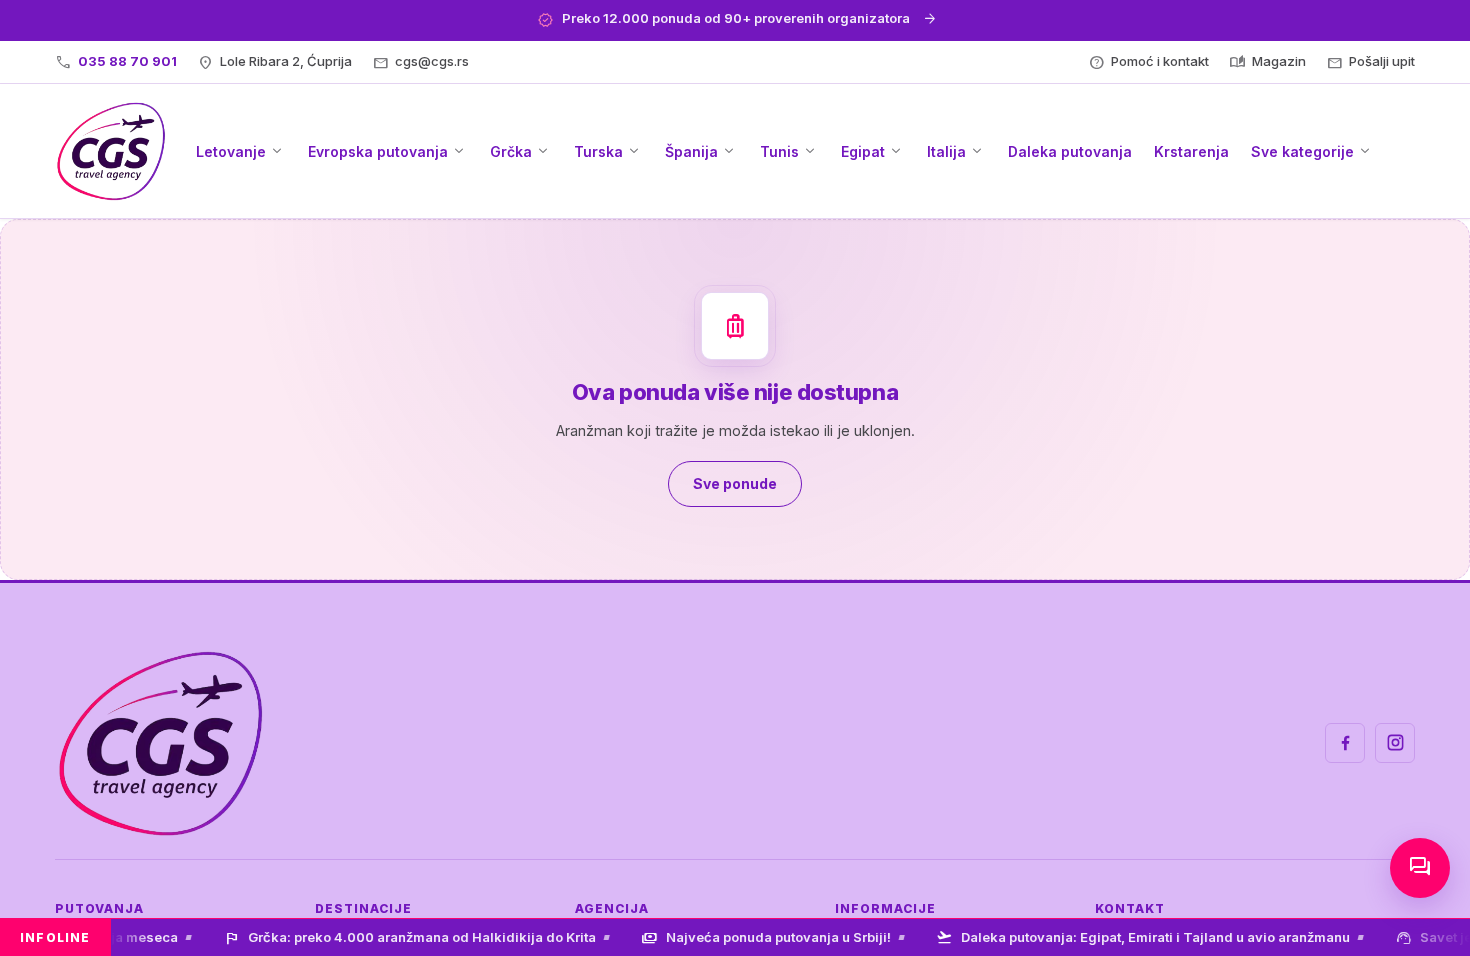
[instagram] (1395, 743)
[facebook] (1345, 743)
